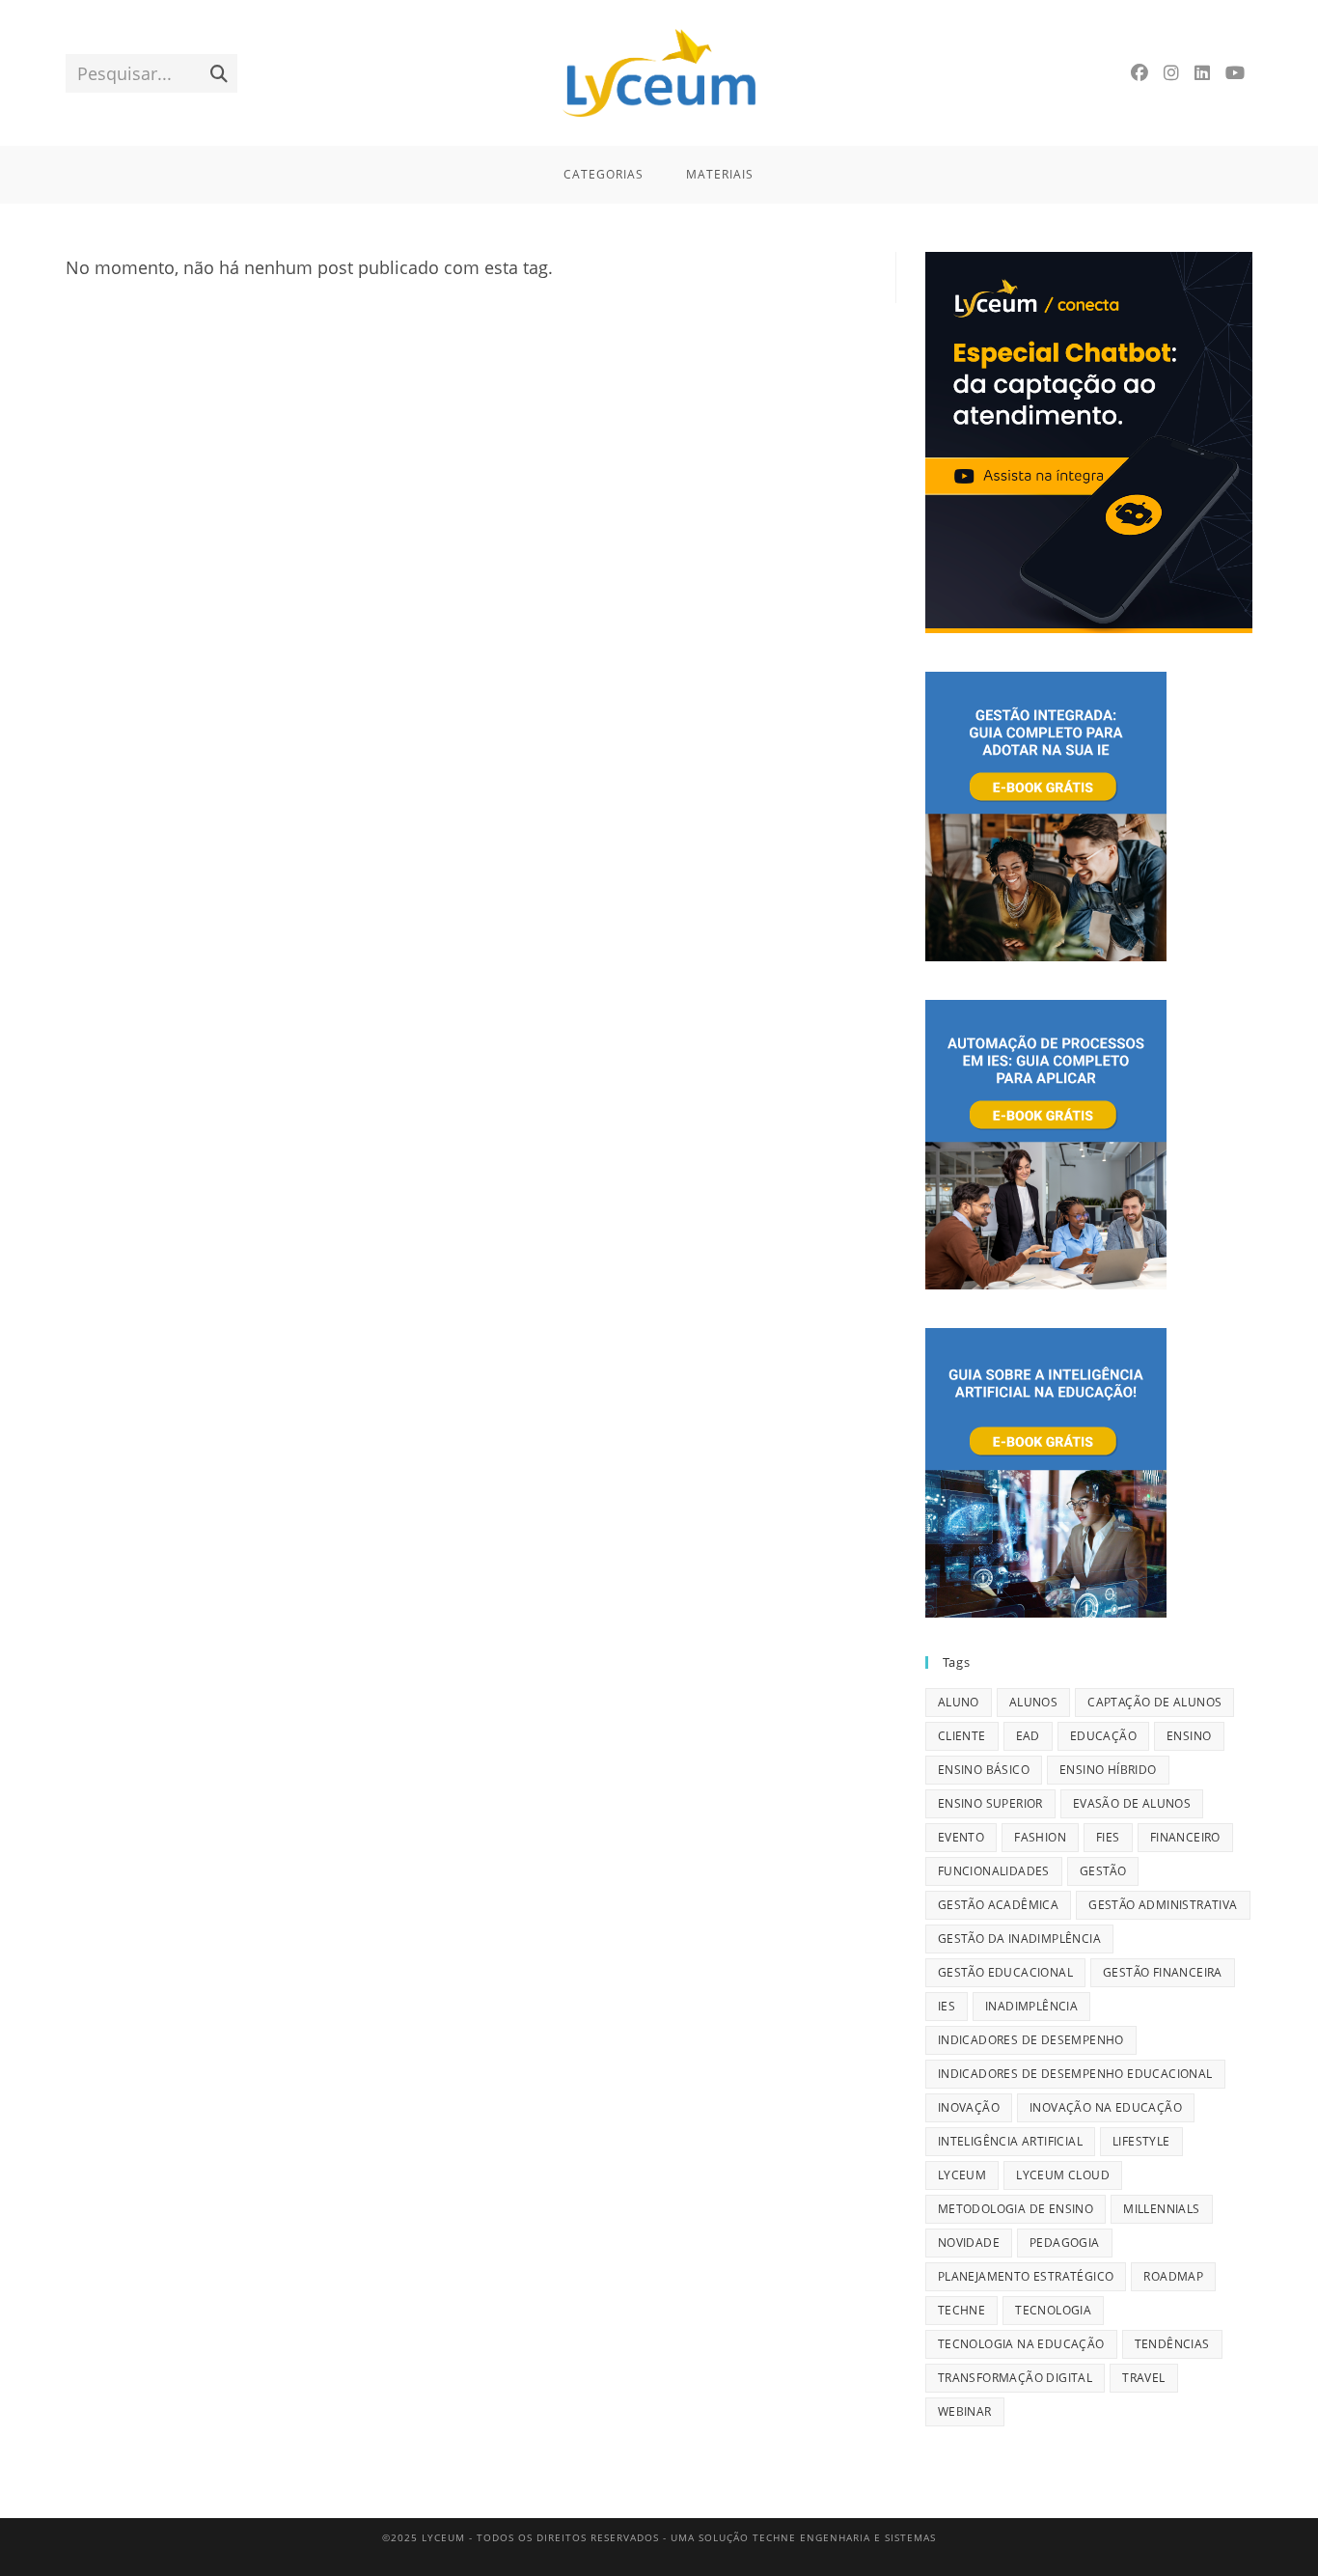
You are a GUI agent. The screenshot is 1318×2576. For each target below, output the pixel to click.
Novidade (969, 2243)
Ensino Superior (990, 1803)
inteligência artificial (1010, 2141)
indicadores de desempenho (1031, 2040)
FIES (1108, 1837)
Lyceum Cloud (1063, 2175)
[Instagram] (1171, 73)
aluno (959, 1702)
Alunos (1033, 1702)
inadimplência (1031, 2006)
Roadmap (1173, 2276)
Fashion (1040, 1837)
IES (947, 2006)
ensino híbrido (1108, 1770)
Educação (1103, 1736)
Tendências (1172, 2344)
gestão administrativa (1163, 1905)
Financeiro (1185, 1837)
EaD (1028, 1736)
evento (961, 1837)
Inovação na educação (1106, 2107)
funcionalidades (994, 1871)
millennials (1161, 2209)
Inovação (969, 2107)
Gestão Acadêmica (998, 1905)
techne (961, 2310)
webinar (965, 2411)
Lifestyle (1141, 2141)
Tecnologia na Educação (1021, 2344)
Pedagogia (1065, 2243)
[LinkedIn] (1202, 73)
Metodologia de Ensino (1016, 2209)
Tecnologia (1053, 2310)
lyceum (962, 2175)
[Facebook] (1140, 73)
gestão (1103, 1871)
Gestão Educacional (1005, 1972)
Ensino (1189, 1736)
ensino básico (984, 1770)
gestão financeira (1163, 1972)
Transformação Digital (1015, 2378)
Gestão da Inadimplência (1019, 1939)
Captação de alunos (1154, 1702)
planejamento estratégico (1026, 2276)
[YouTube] (1235, 73)
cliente (962, 1736)
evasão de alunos (1132, 1803)
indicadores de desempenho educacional (1075, 2074)
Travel (1143, 2378)
